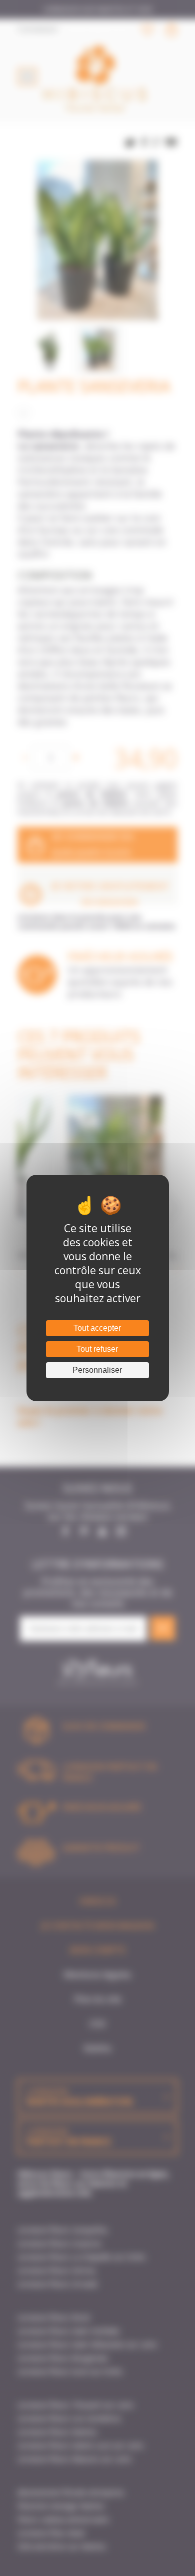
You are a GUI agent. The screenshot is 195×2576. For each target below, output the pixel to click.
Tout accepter (97, 1328)
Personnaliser (97, 1370)
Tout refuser (97, 1349)
